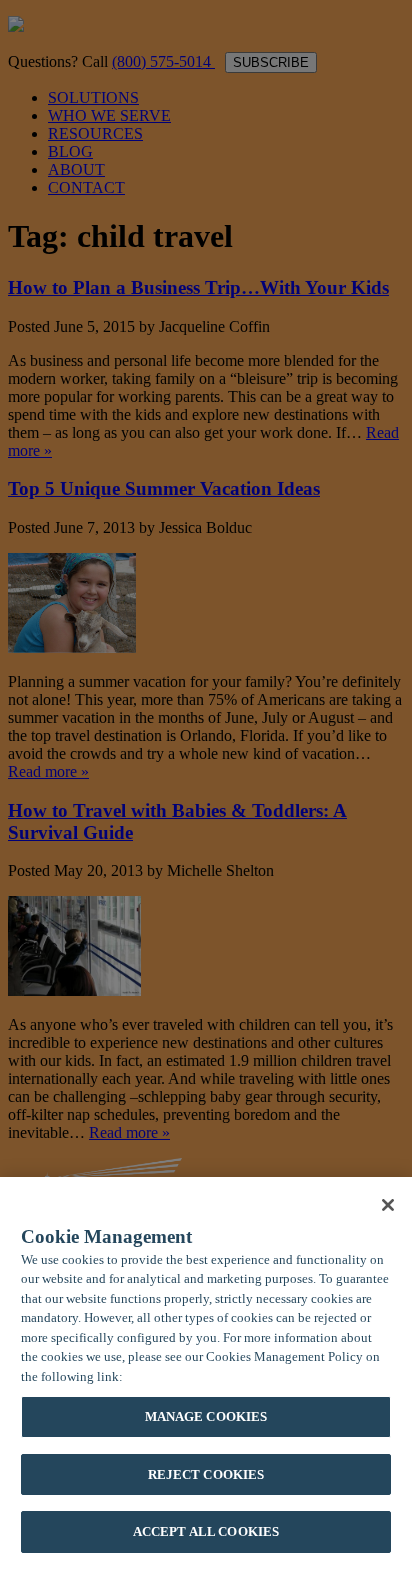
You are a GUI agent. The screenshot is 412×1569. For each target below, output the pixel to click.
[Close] (388, 1205)
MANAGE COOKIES (206, 1416)
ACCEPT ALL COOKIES (206, 1531)
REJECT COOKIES (206, 1474)
